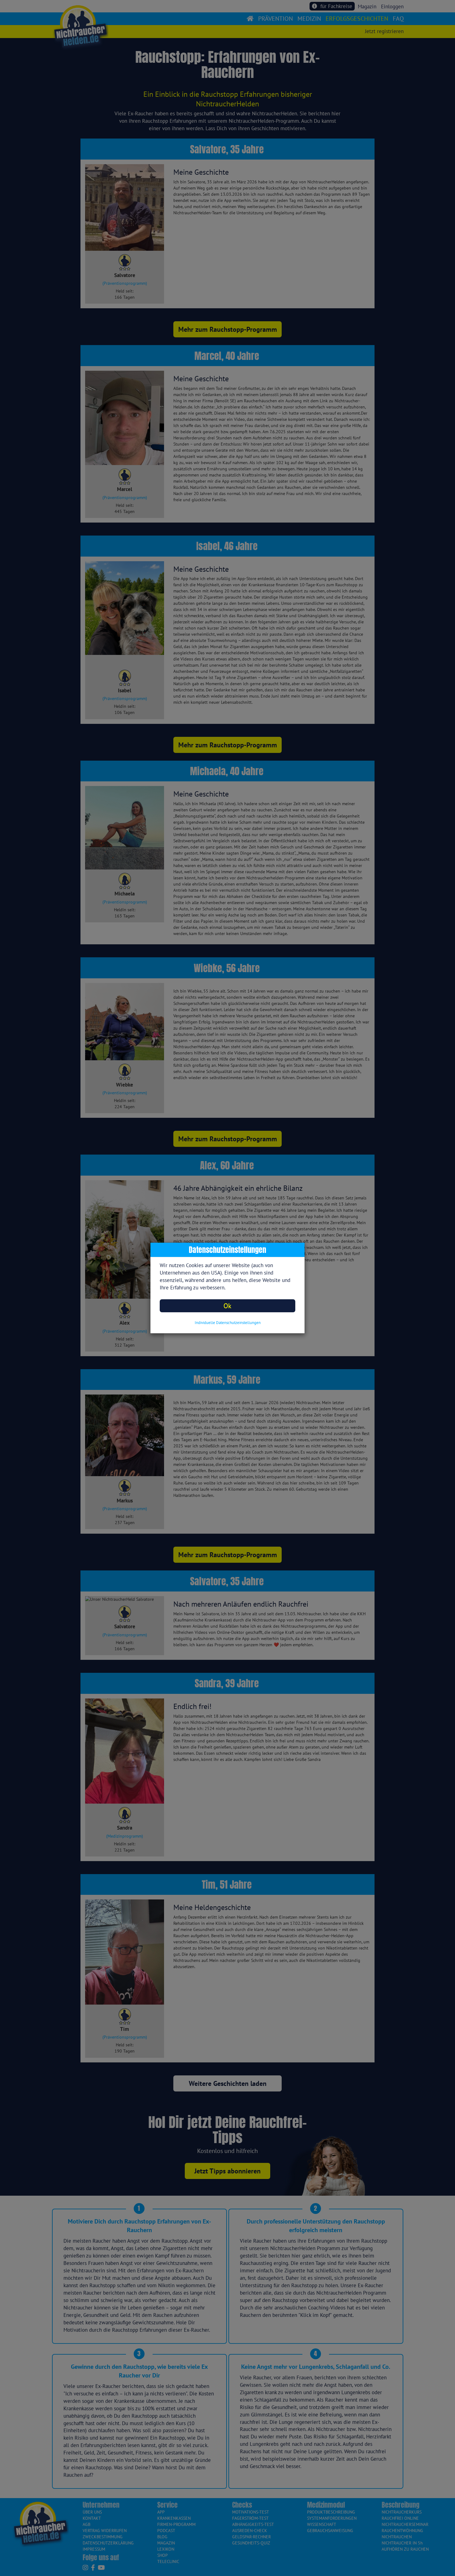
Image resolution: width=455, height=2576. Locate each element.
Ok (227, 1306)
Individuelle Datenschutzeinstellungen (228, 1323)
